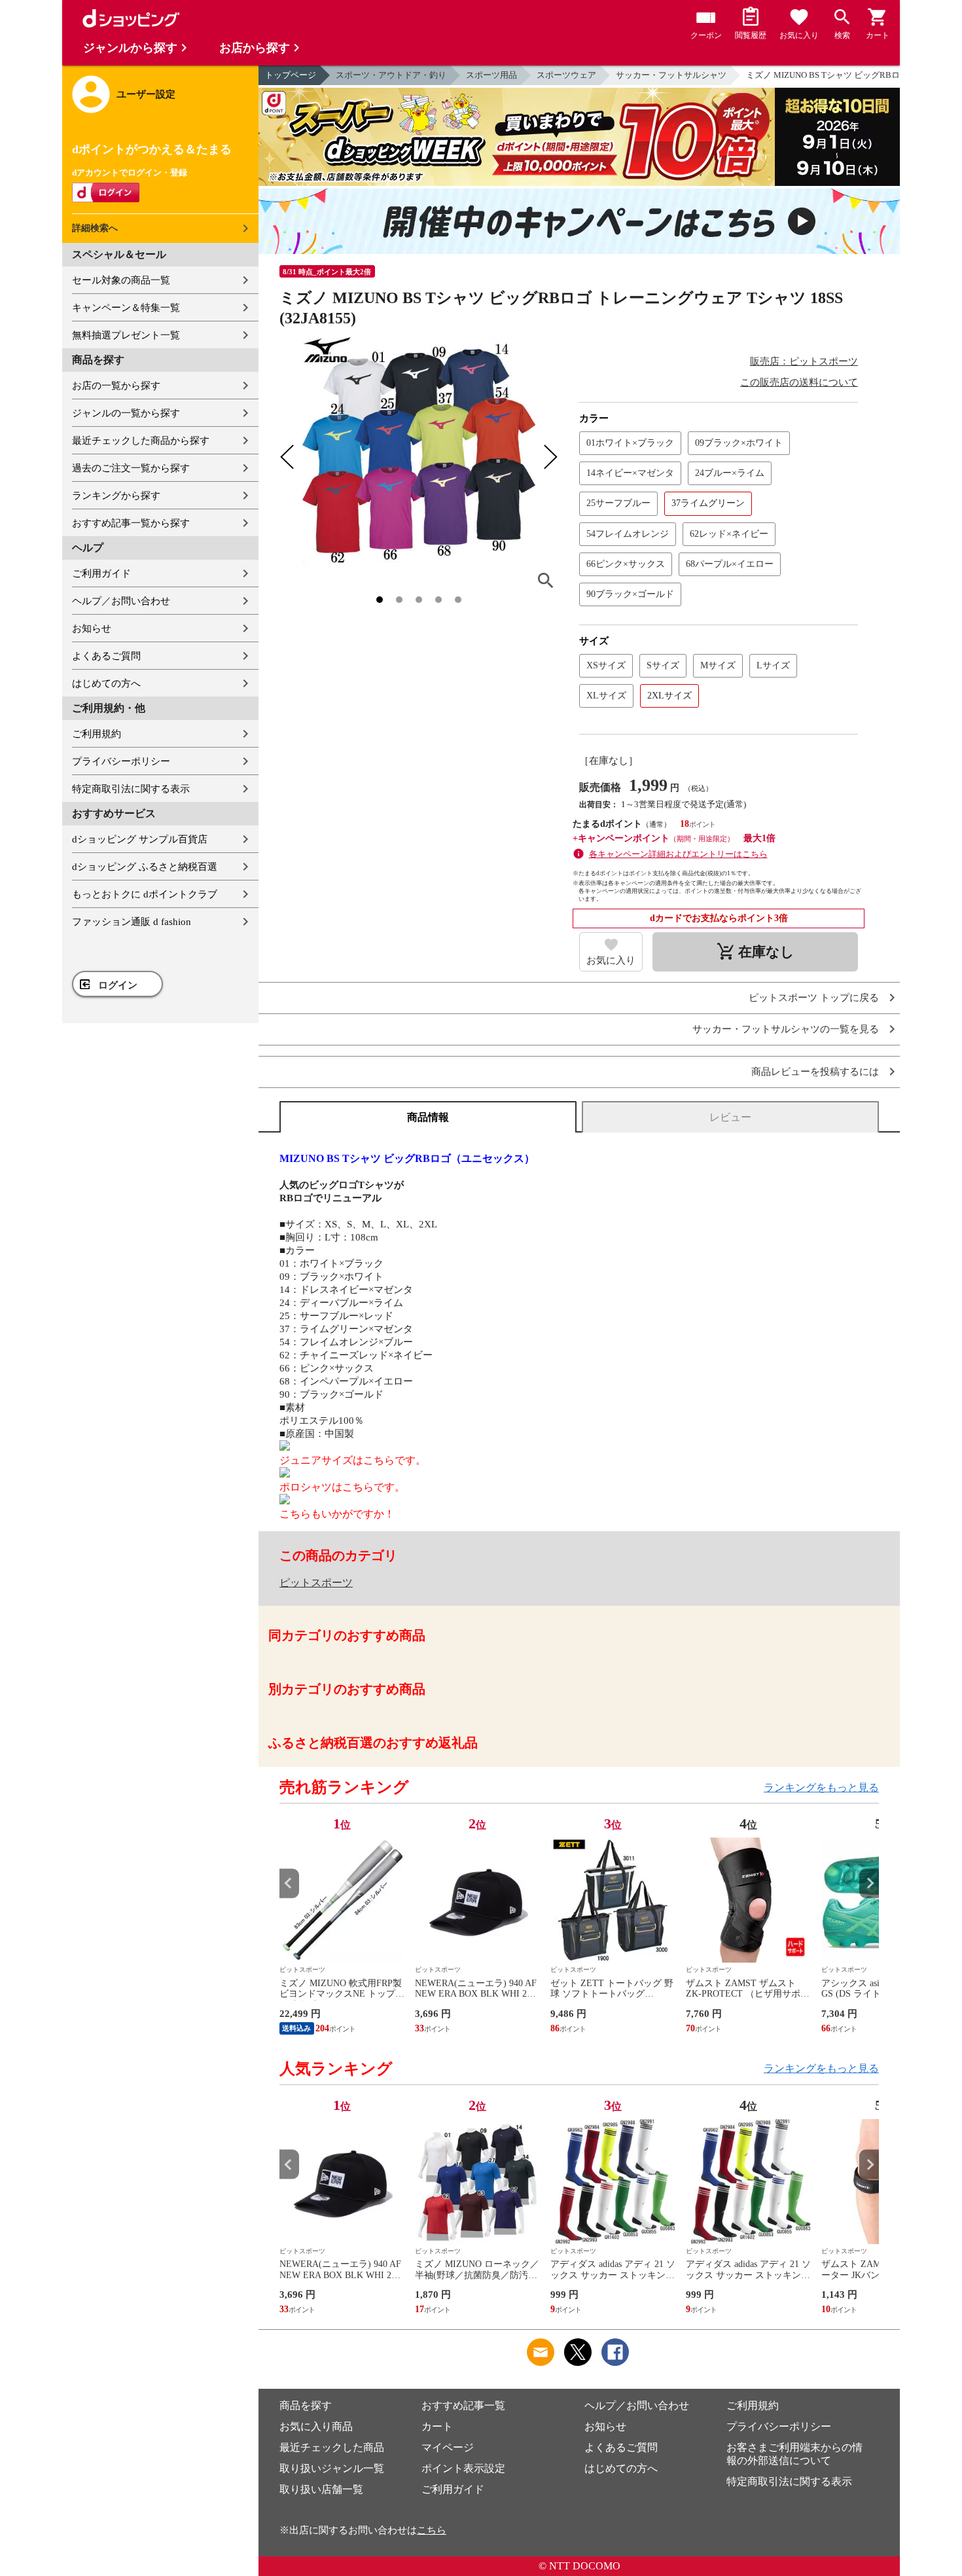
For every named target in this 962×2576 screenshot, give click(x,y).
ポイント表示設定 (463, 2468)
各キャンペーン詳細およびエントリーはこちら (678, 854)
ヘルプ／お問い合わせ (121, 601)
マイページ (448, 2447)
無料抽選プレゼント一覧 (126, 335)
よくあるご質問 (106, 656)
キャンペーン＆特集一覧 (126, 308)
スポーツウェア (566, 75)
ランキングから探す (116, 496)
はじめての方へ (106, 683)
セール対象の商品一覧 (121, 280)
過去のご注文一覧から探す (131, 468)
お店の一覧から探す (116, 386)
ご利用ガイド (101, 573)
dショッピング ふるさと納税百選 (145, 867)
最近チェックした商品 (332, 2447)
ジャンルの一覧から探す (126, 413)
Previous (289, 1883)
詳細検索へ (95, 228)
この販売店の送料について (799, 382)
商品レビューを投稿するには (815, 1072)
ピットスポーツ (316, 1583)
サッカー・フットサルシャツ (671, 75)
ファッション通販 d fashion (132, 922)
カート (437, 2426)
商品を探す (306, 2405)
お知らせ (92, 628)
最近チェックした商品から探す (141, 441)
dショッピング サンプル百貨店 (140, 839)
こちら (432, 2530)
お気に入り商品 (316, 2426)
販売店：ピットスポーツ (804, 361)
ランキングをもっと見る (821, 1787)
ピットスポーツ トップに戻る (814, 998)
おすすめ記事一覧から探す (131, 523)
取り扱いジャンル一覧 (332, 2468)
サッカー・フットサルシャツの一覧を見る (786, 1029)
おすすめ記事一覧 (463, 2405)
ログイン (118, 985)
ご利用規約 (97, 734)
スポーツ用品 (491, 75)
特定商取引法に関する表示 (131, 789)
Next (869, 1883)
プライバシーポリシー (121, 761)
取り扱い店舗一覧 (321, 2489)
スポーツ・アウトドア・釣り (391, 75)
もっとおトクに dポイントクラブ (145, 894)
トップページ (291, 75)
